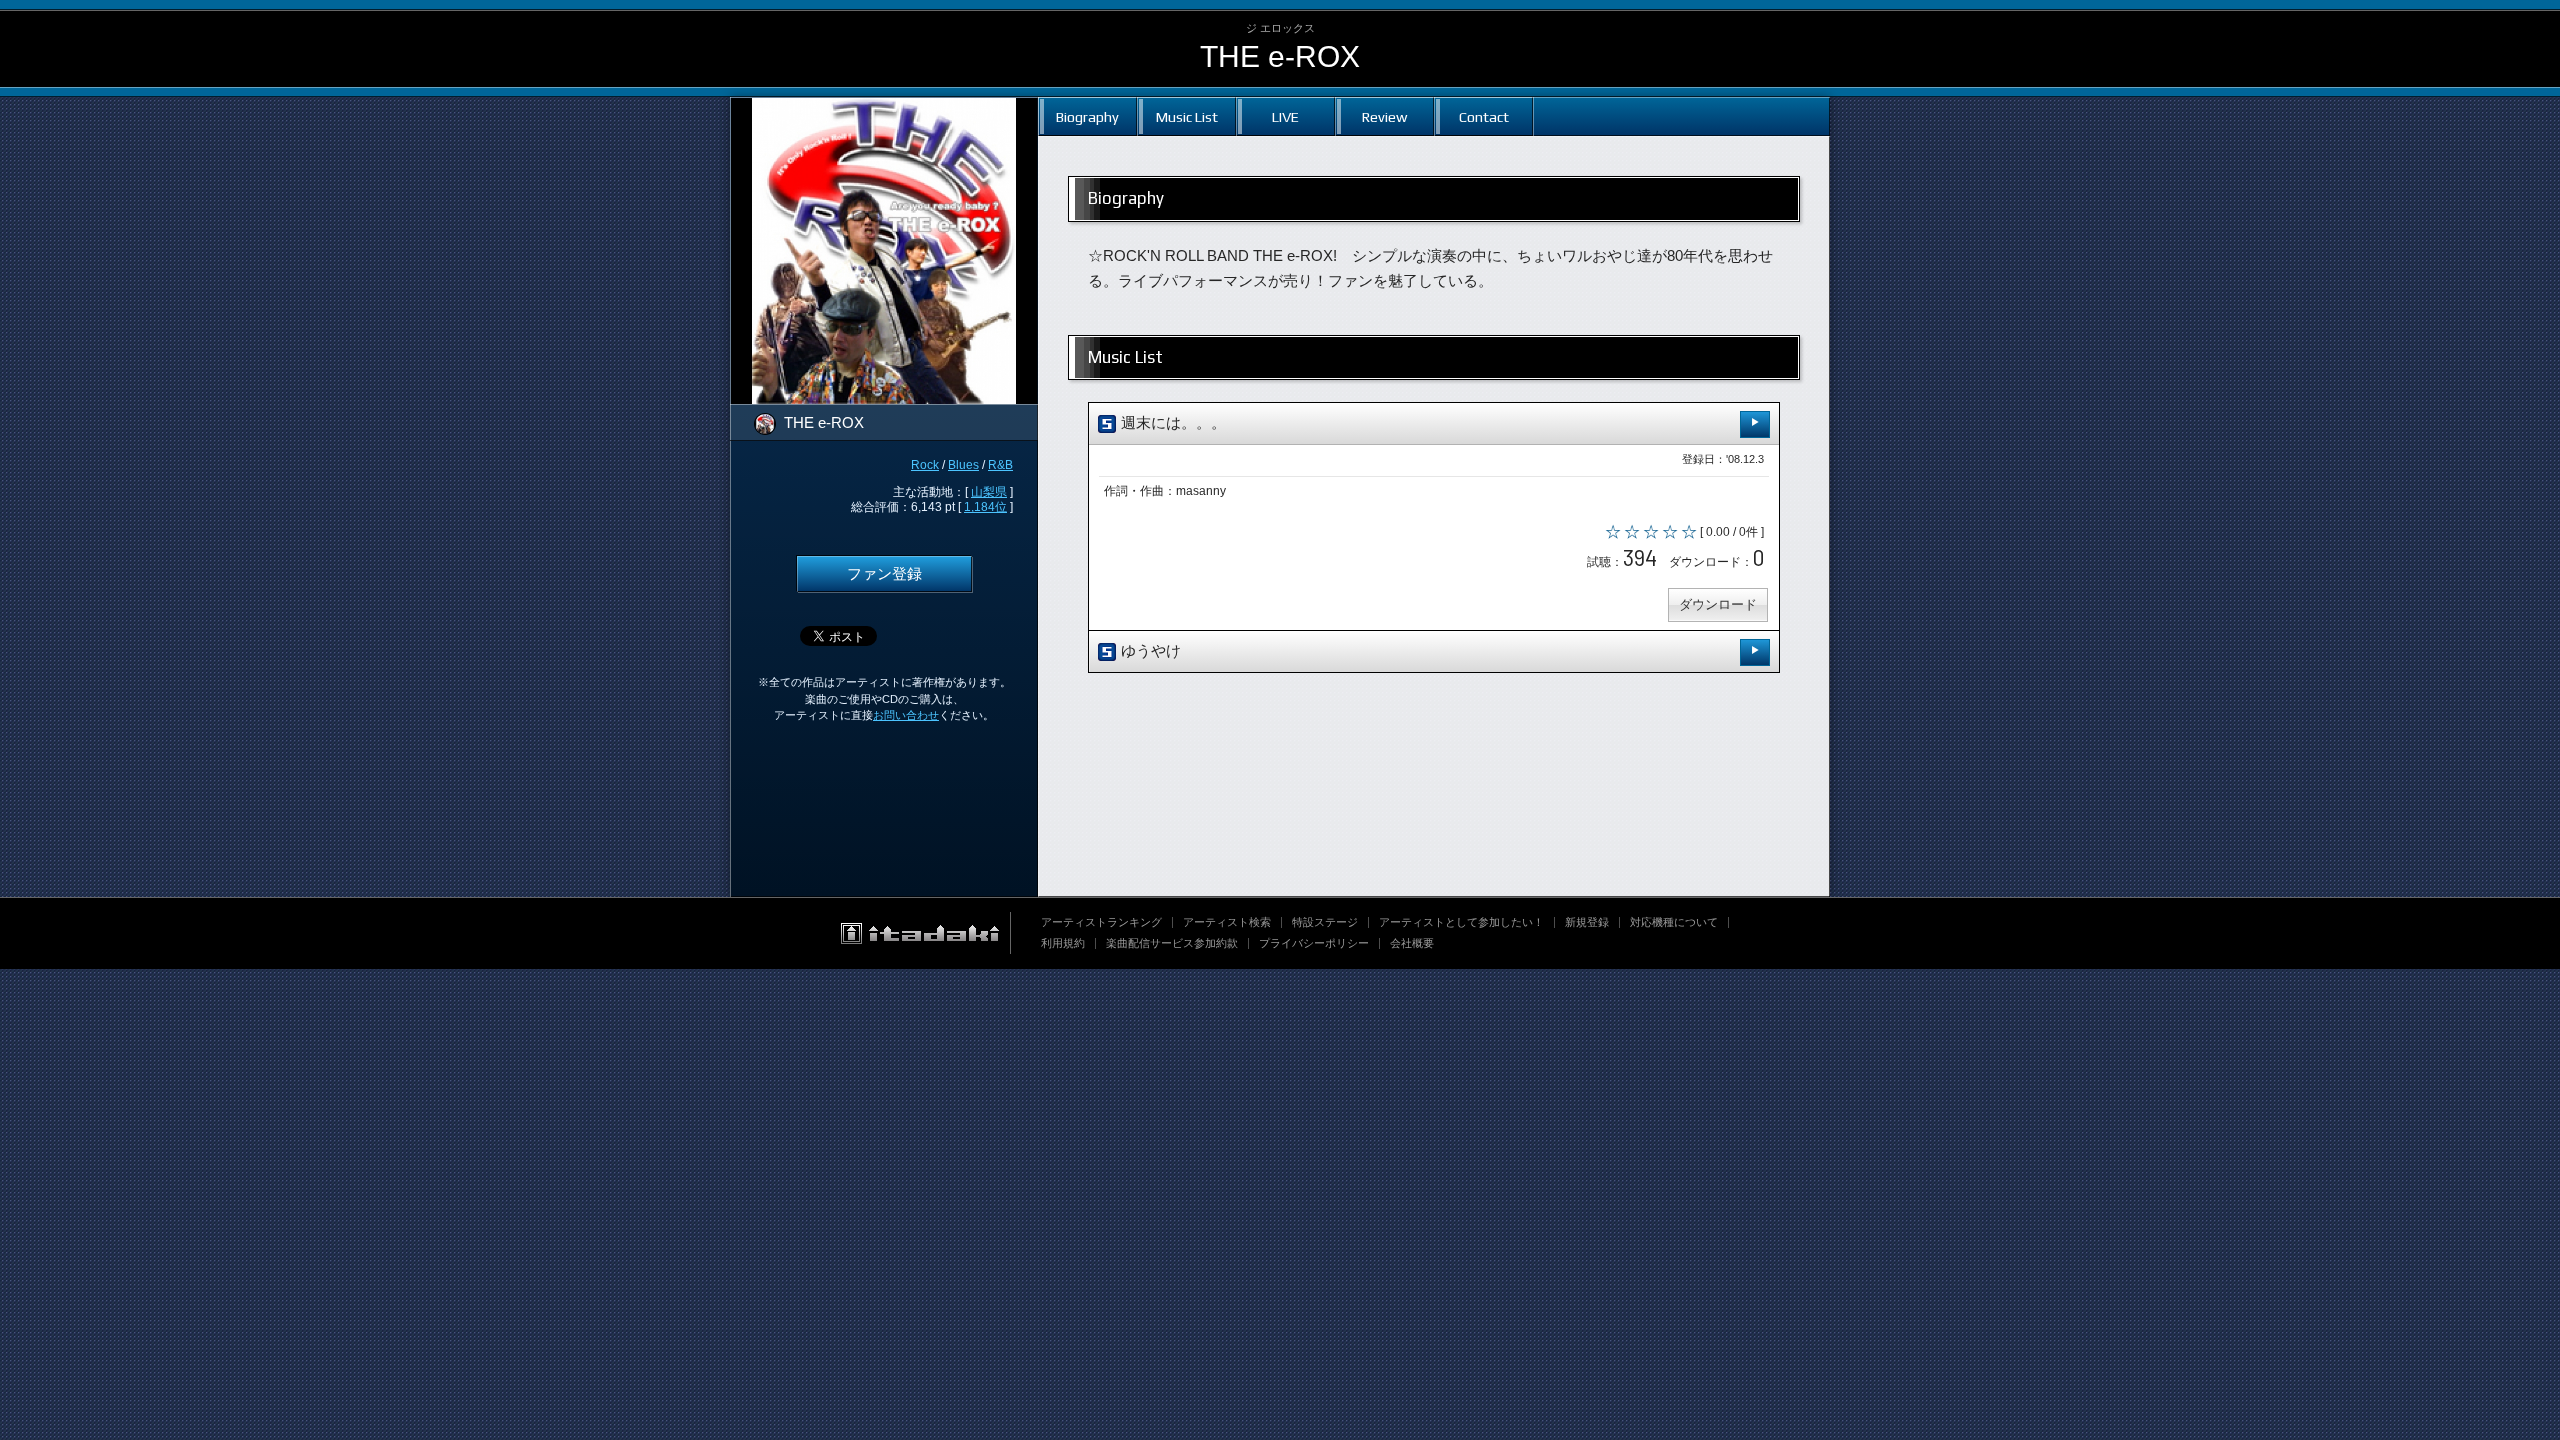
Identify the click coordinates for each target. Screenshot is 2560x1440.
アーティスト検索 (1227, 922)
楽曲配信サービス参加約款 (1172, 943)
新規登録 (1587, 922)
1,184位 (985, 507)
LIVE (1285, 116)
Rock (925, 465)
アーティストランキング (1101, 922)
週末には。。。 (1171, 423)
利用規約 (1063, 943)
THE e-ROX (1280, 56)
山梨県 (989, 492)
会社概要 (1412, 943)
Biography (1087, 116)
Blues (963, 465)
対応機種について (1674, 922)
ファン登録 (884, 574)
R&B (1000, 465)
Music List (1187, 116)
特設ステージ (1325, 922)
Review (1384, 116)
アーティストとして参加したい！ (1461, 922)
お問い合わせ (906, 715)
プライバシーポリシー (1314, 943)
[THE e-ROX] (884, 110)
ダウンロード (1718, 604)
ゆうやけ (1149, 651)
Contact (1484, 116)
